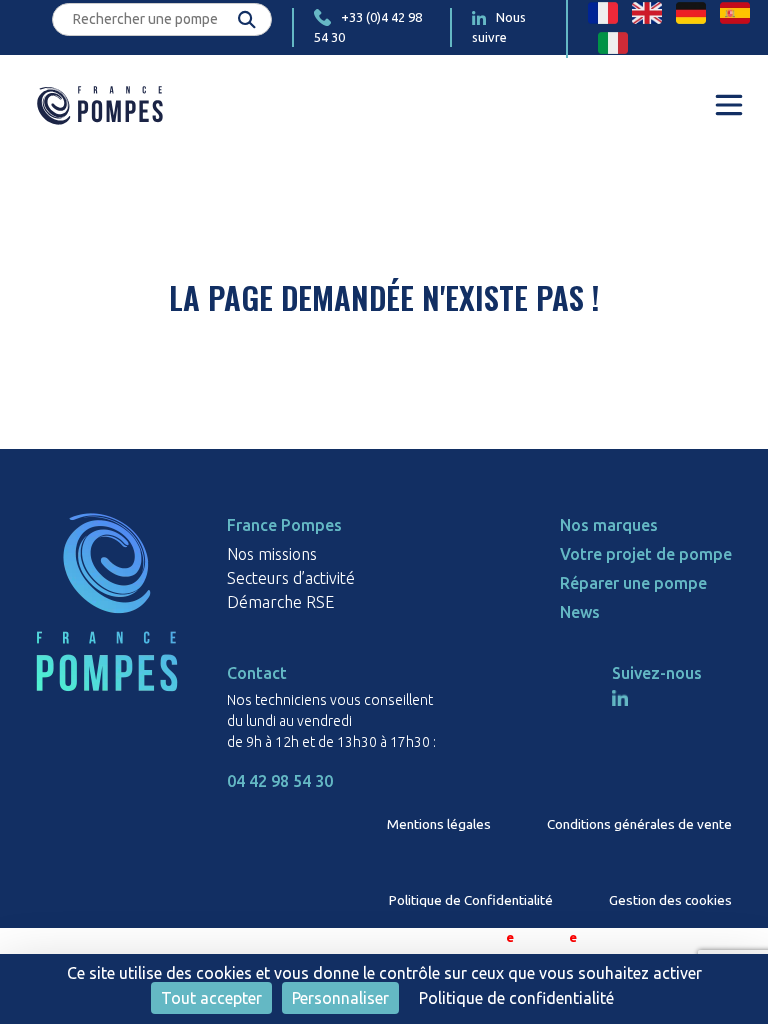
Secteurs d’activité (291, 578)
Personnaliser (340, 998)
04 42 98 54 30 (280, 781)
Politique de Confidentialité (471, 900)
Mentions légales (439, 824)
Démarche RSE (280, 602)
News (580, 612)
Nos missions (272, 554)
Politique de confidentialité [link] (516, 998)
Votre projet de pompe (646, 554)
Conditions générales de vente (639, 824)
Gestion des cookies (670, 900)
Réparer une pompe (633, 583)
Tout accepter (211, 998)
